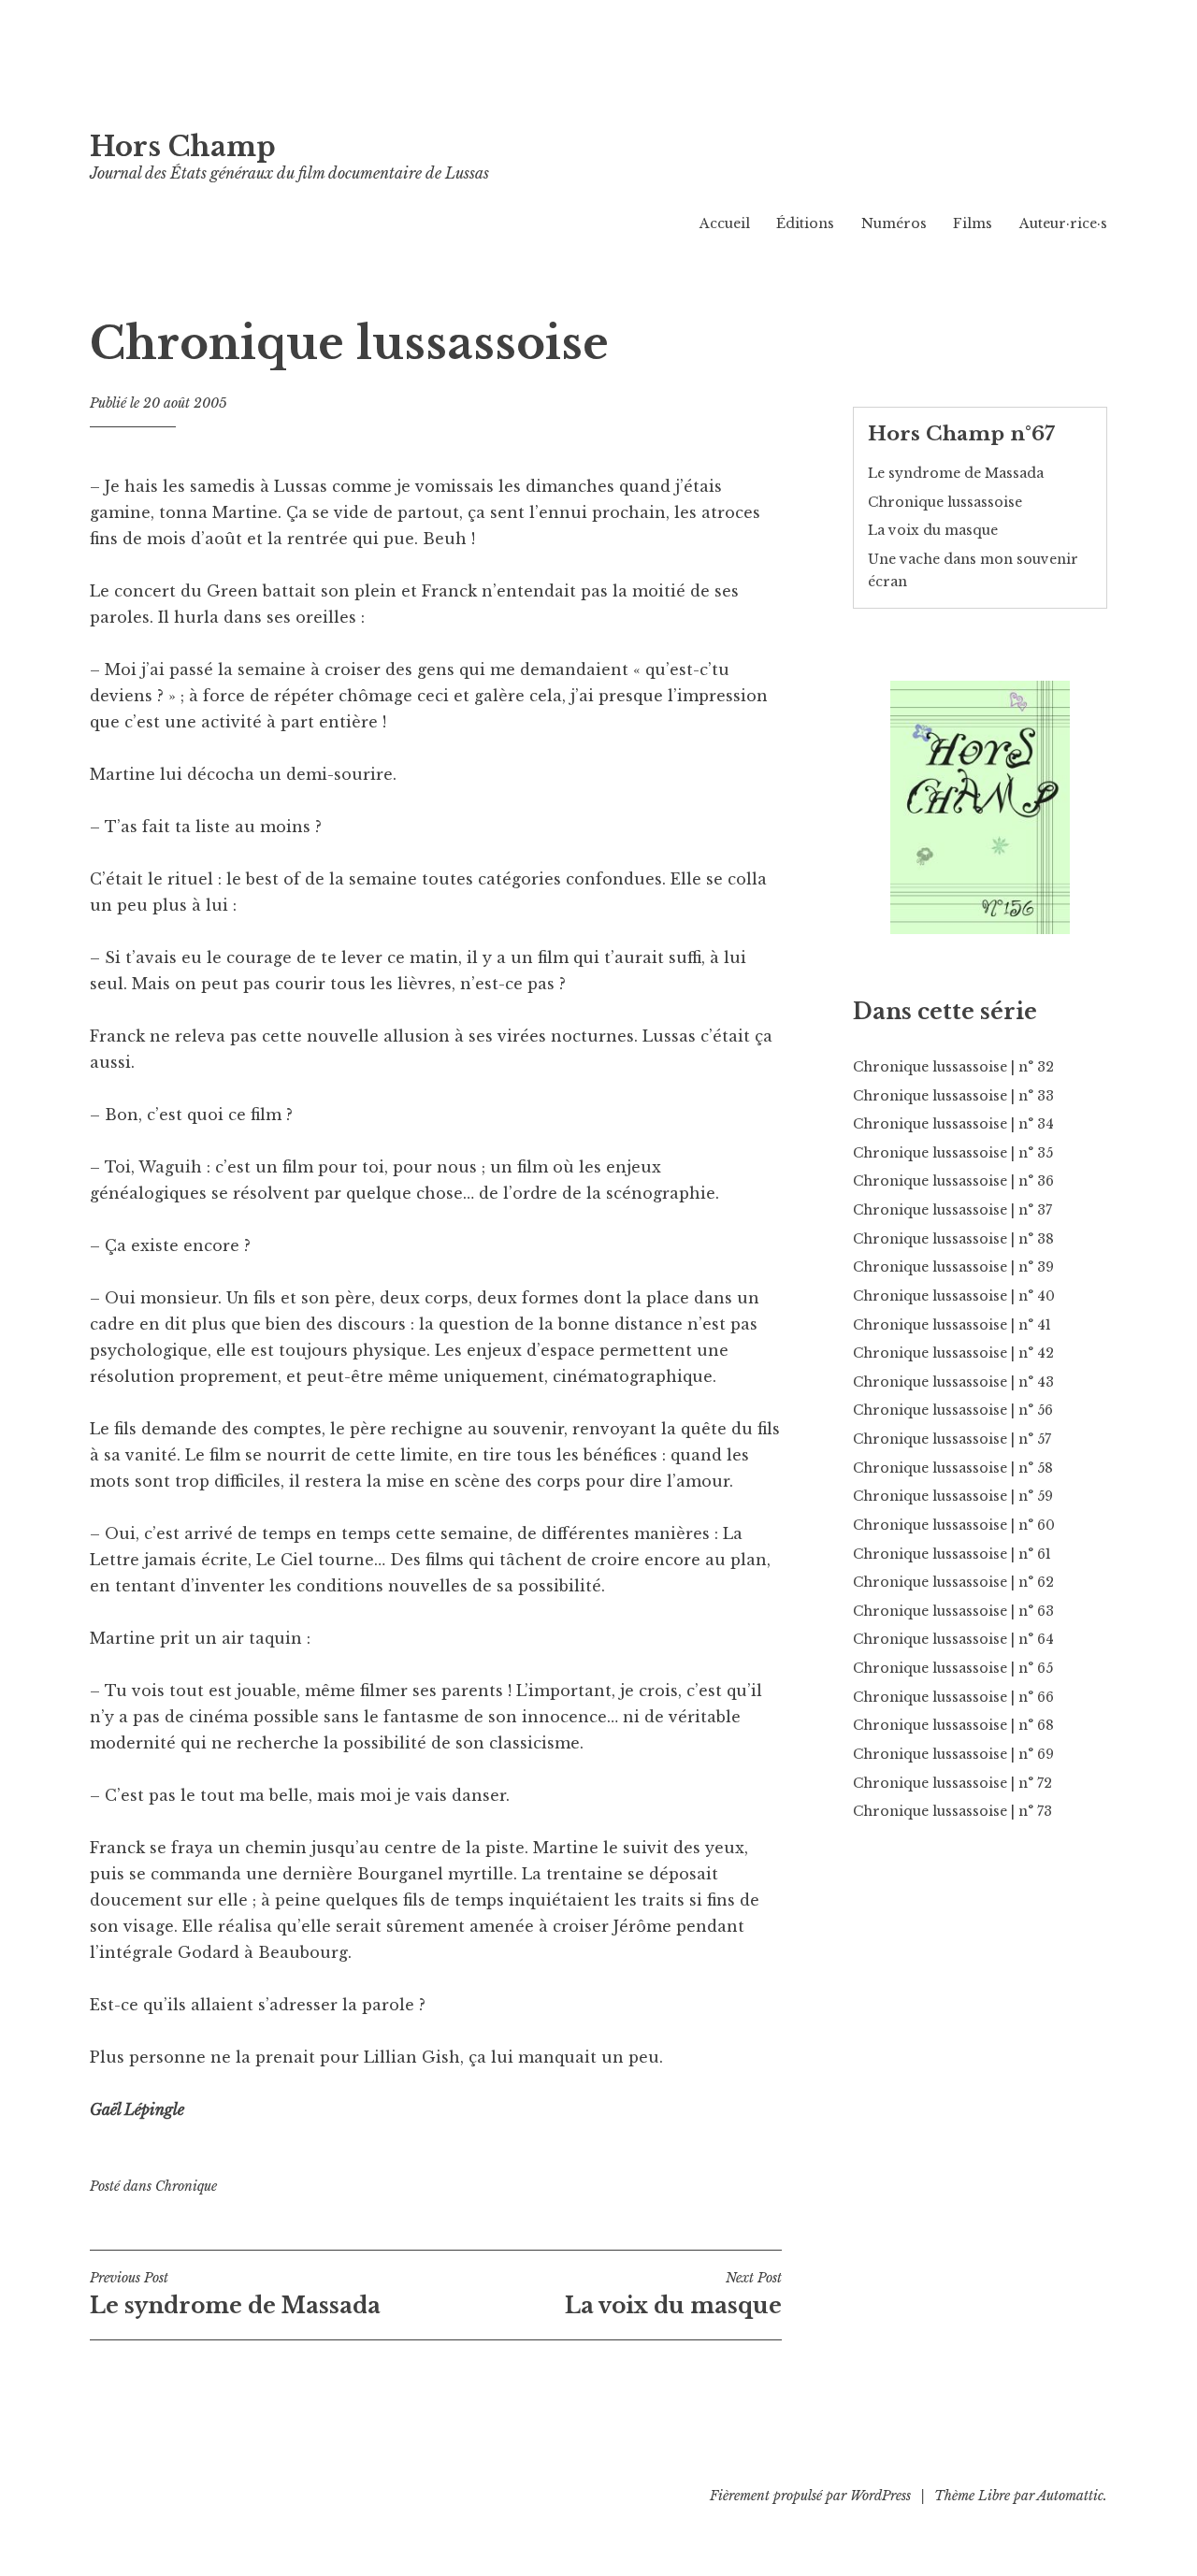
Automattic (1070, 2496)
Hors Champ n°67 (961, 434)
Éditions (805, 223)
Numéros (894, 223)
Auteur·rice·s (1063, 223)
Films (973, 223)
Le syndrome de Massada (235, 2294)
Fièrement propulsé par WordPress (810, 2496)
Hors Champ (183, 147)
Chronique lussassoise (945, 502)
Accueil (725, 223)
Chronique (186, 2186)
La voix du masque (673, 2294)
